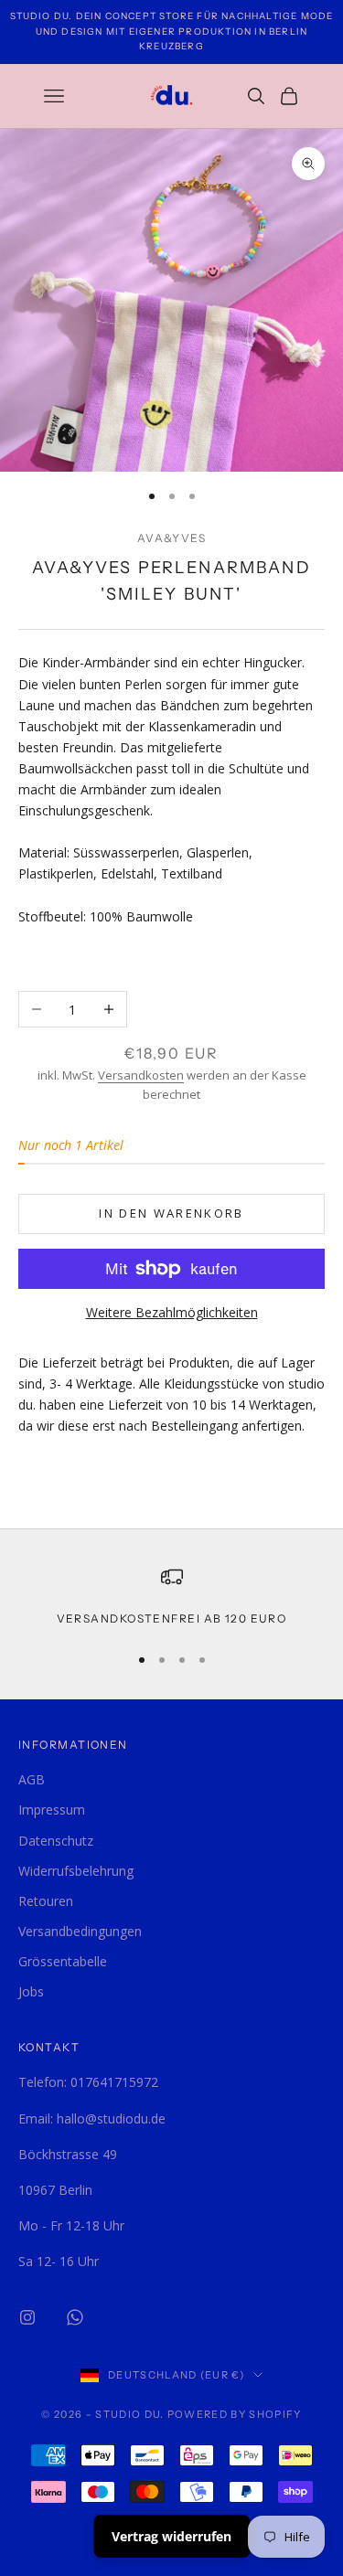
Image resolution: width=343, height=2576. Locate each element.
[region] (171, 1597)
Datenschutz (56, 1841)
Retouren (46, 1901)
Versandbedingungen (80, 1931)
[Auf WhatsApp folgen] (75, 2317)
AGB (32, 1779)
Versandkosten (141, 1075)
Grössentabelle (63, 1961)
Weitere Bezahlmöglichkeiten (172, 1312)
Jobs (31, 1991)
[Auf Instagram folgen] (27, 2317)
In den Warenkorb (171, 1213)
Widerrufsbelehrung (76, 1871)
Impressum (52, 1810)
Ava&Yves (172, 538)
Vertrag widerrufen (171, 2536)
